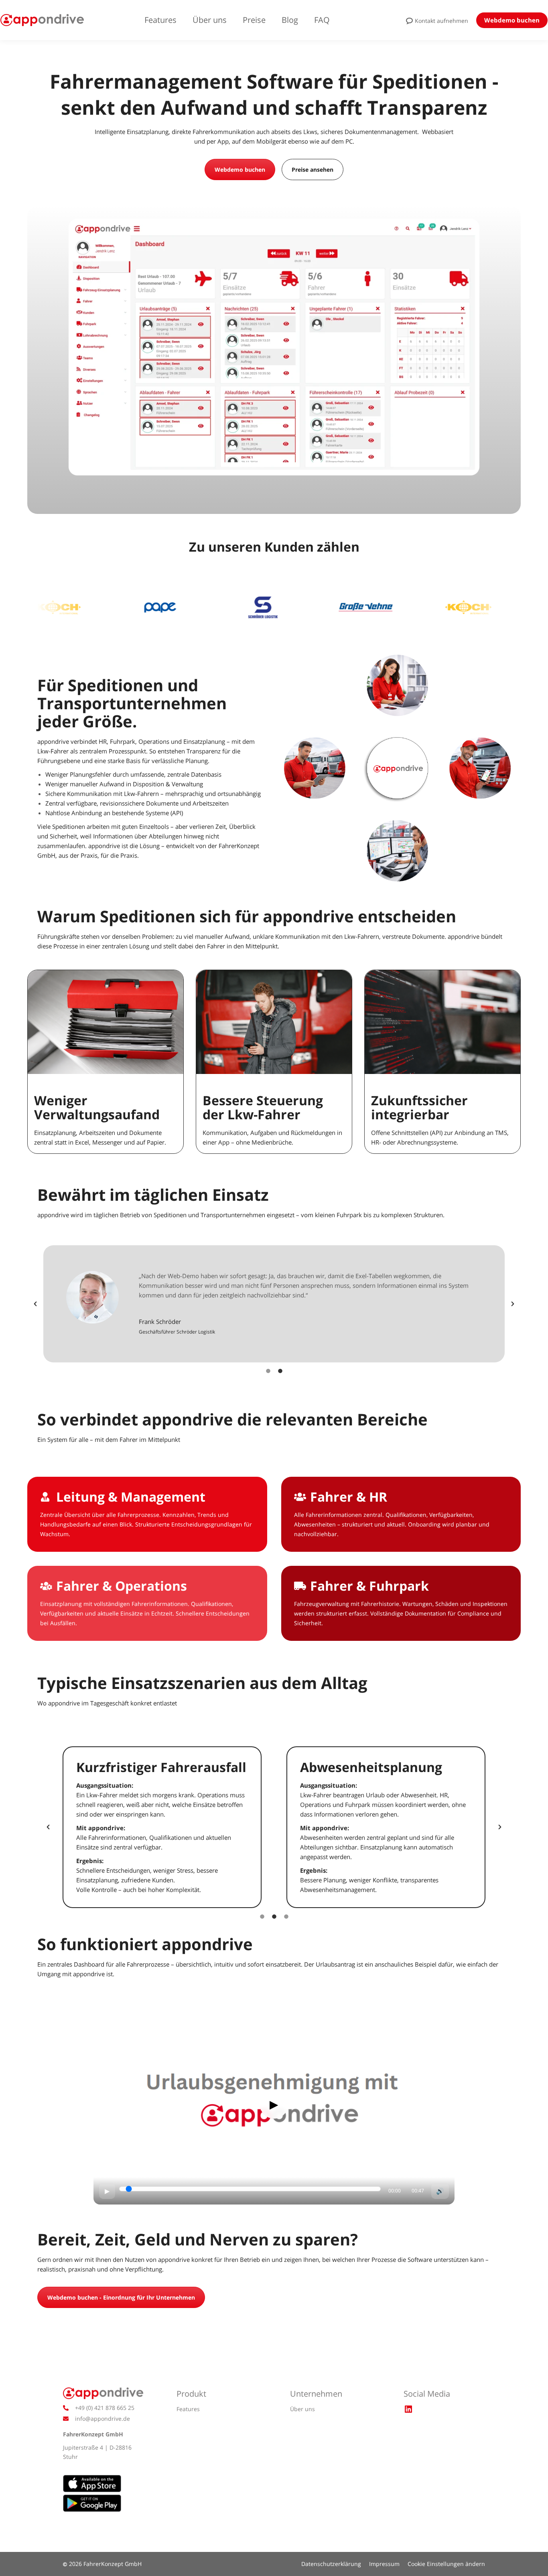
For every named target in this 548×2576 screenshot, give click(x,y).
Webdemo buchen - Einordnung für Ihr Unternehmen (121, 2297)
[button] (35, 1304)
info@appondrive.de (102, 2419)
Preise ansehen (313, 170)
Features (188, 2409)
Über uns (302, 2409)
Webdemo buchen (240, 170)
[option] (274, 1304)
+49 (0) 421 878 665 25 (105, 2408)
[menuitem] (168, 20)
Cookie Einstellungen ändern (446, 2564)
